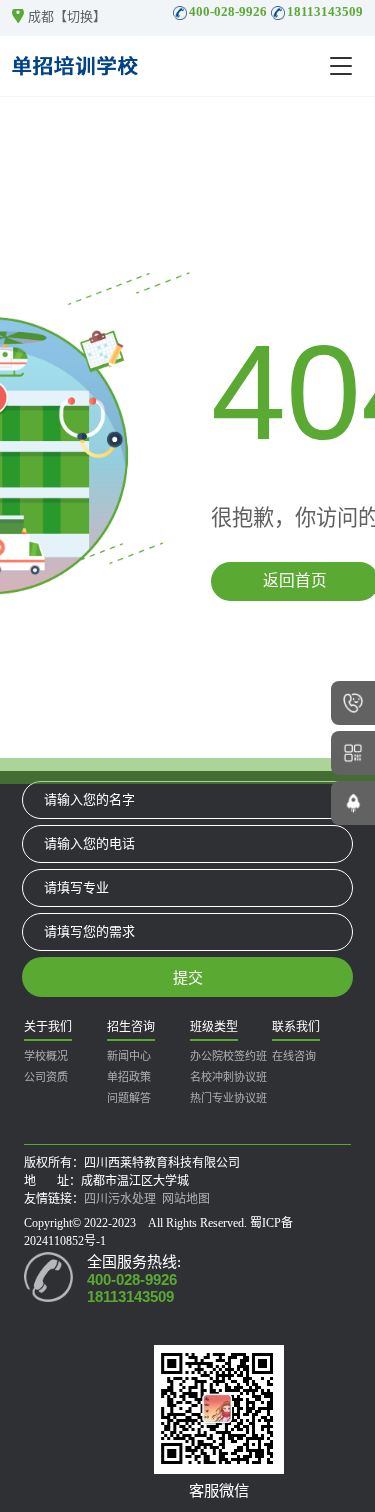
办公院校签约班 (228, 1056)
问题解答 (129, 1098)
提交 (188, 978)
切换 (80, 16)
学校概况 (46, 1056)
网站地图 (186, 1199)
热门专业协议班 (228, 1098)
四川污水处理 (120, 1199)
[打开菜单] (341, 66)
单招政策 (129, 1077)
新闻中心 (129, 1056)
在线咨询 (294, 1056)
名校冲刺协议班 (228, 1077)
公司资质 (46, 1077)
